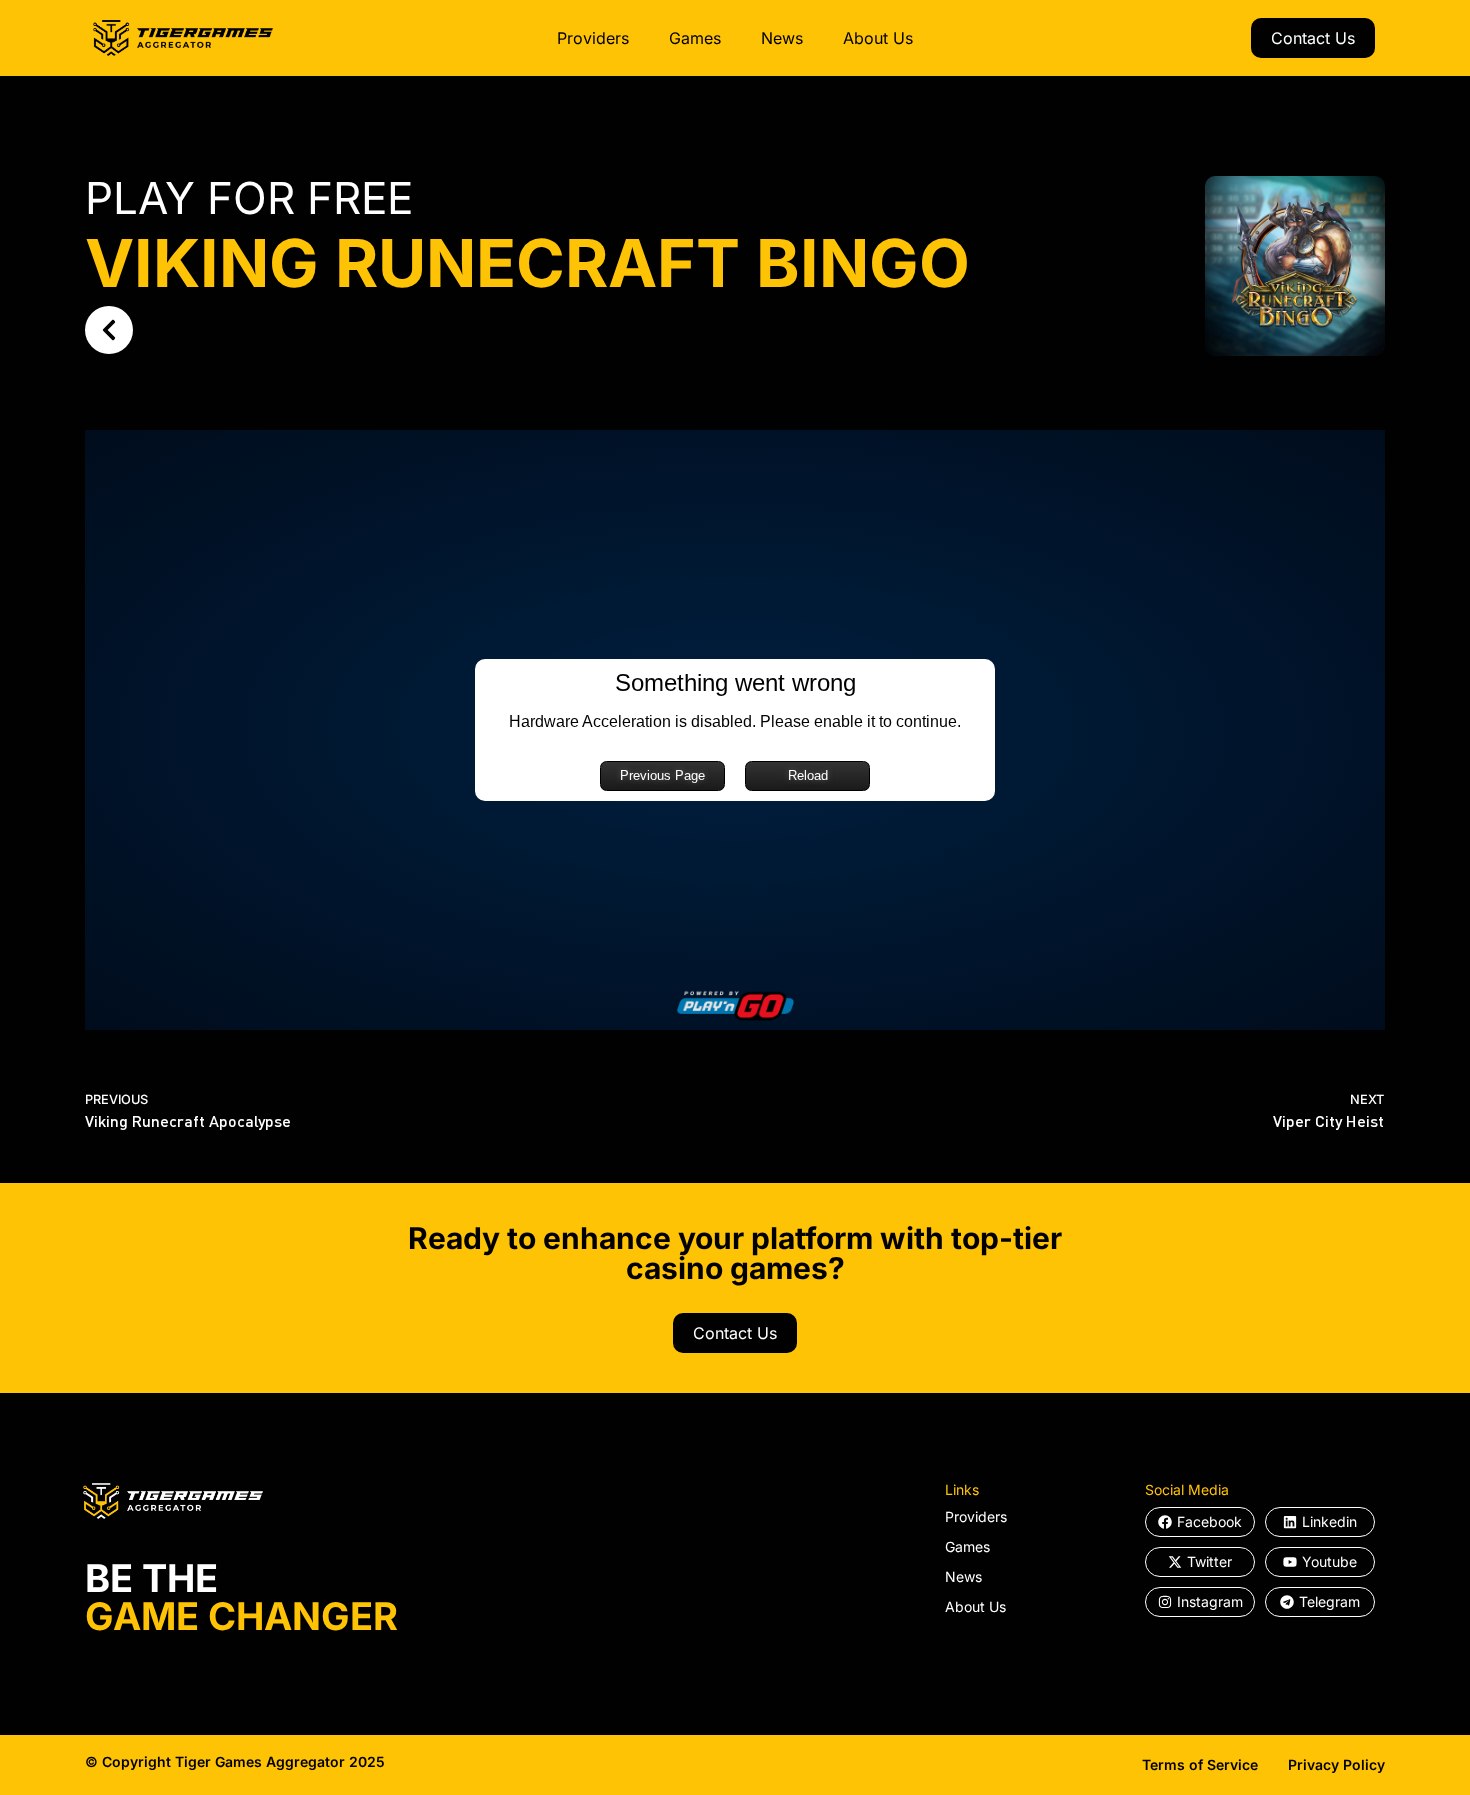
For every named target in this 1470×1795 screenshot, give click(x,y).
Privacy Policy (1336, 1764)
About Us (878, 38)
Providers (593, 38)
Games (695, 38)
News (782, 38)
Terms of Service (1200, 1764)
